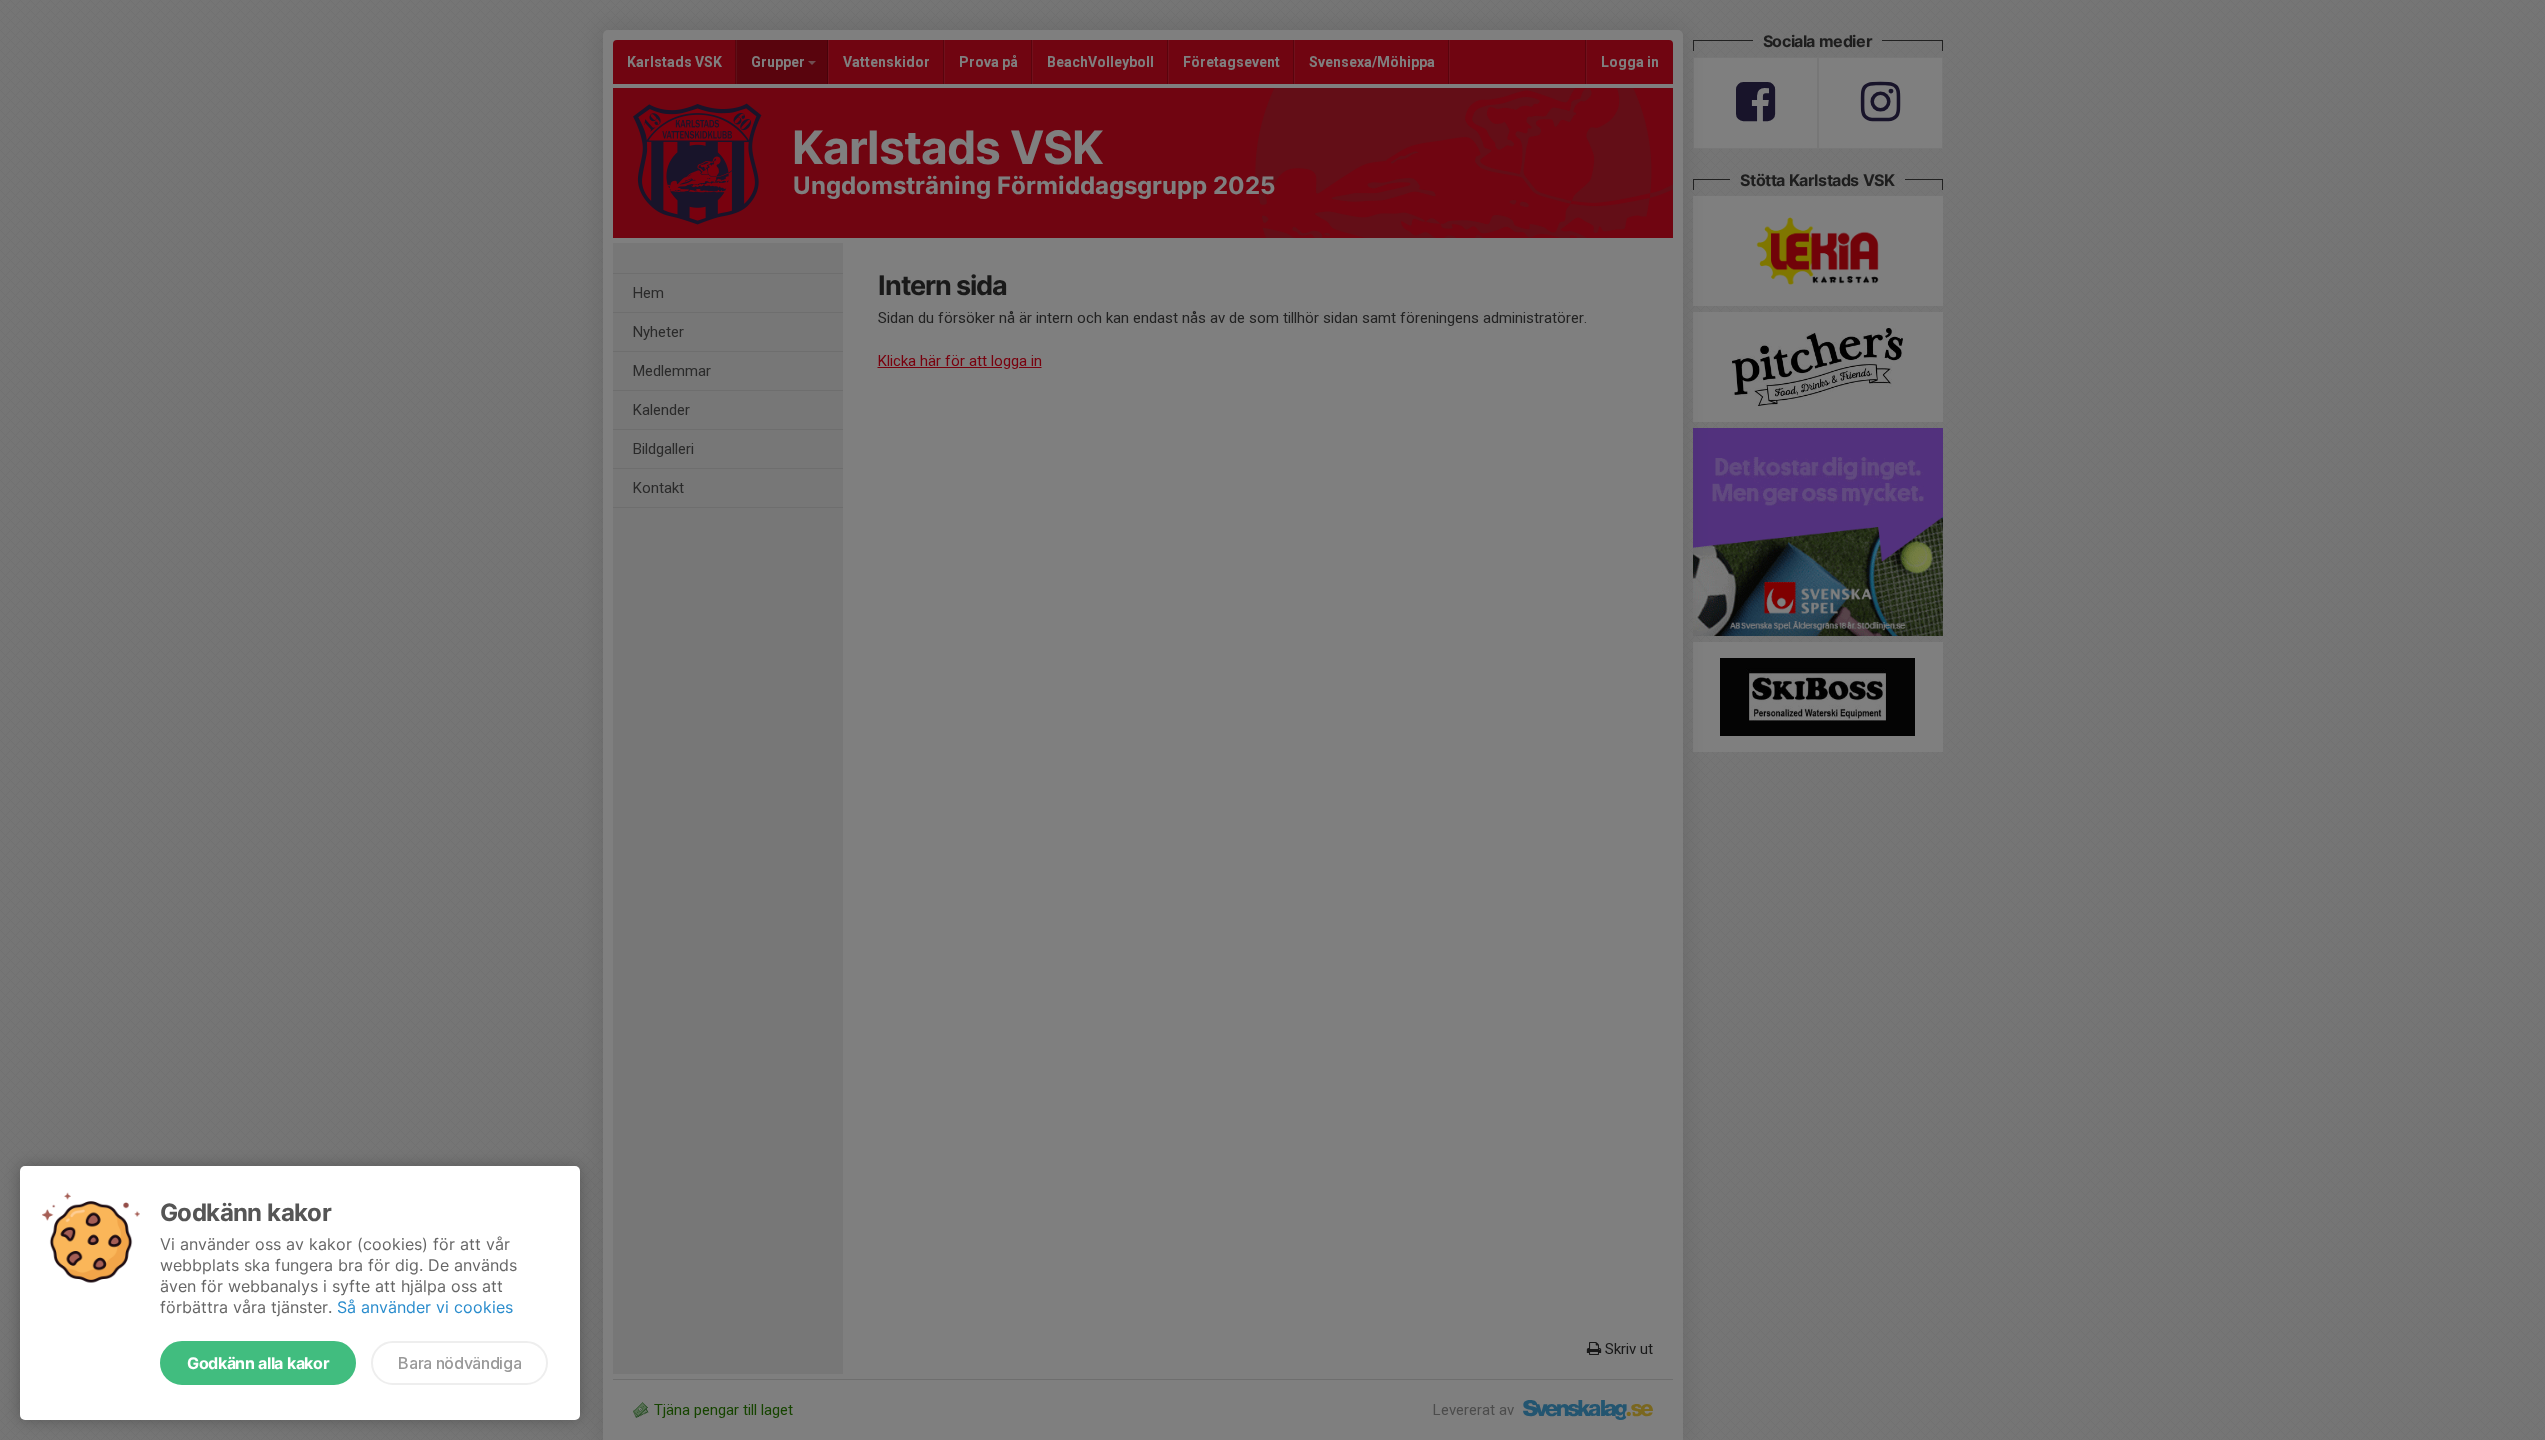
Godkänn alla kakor (258, 1363)
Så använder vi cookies (425, 1307)
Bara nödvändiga (459, 1363)
